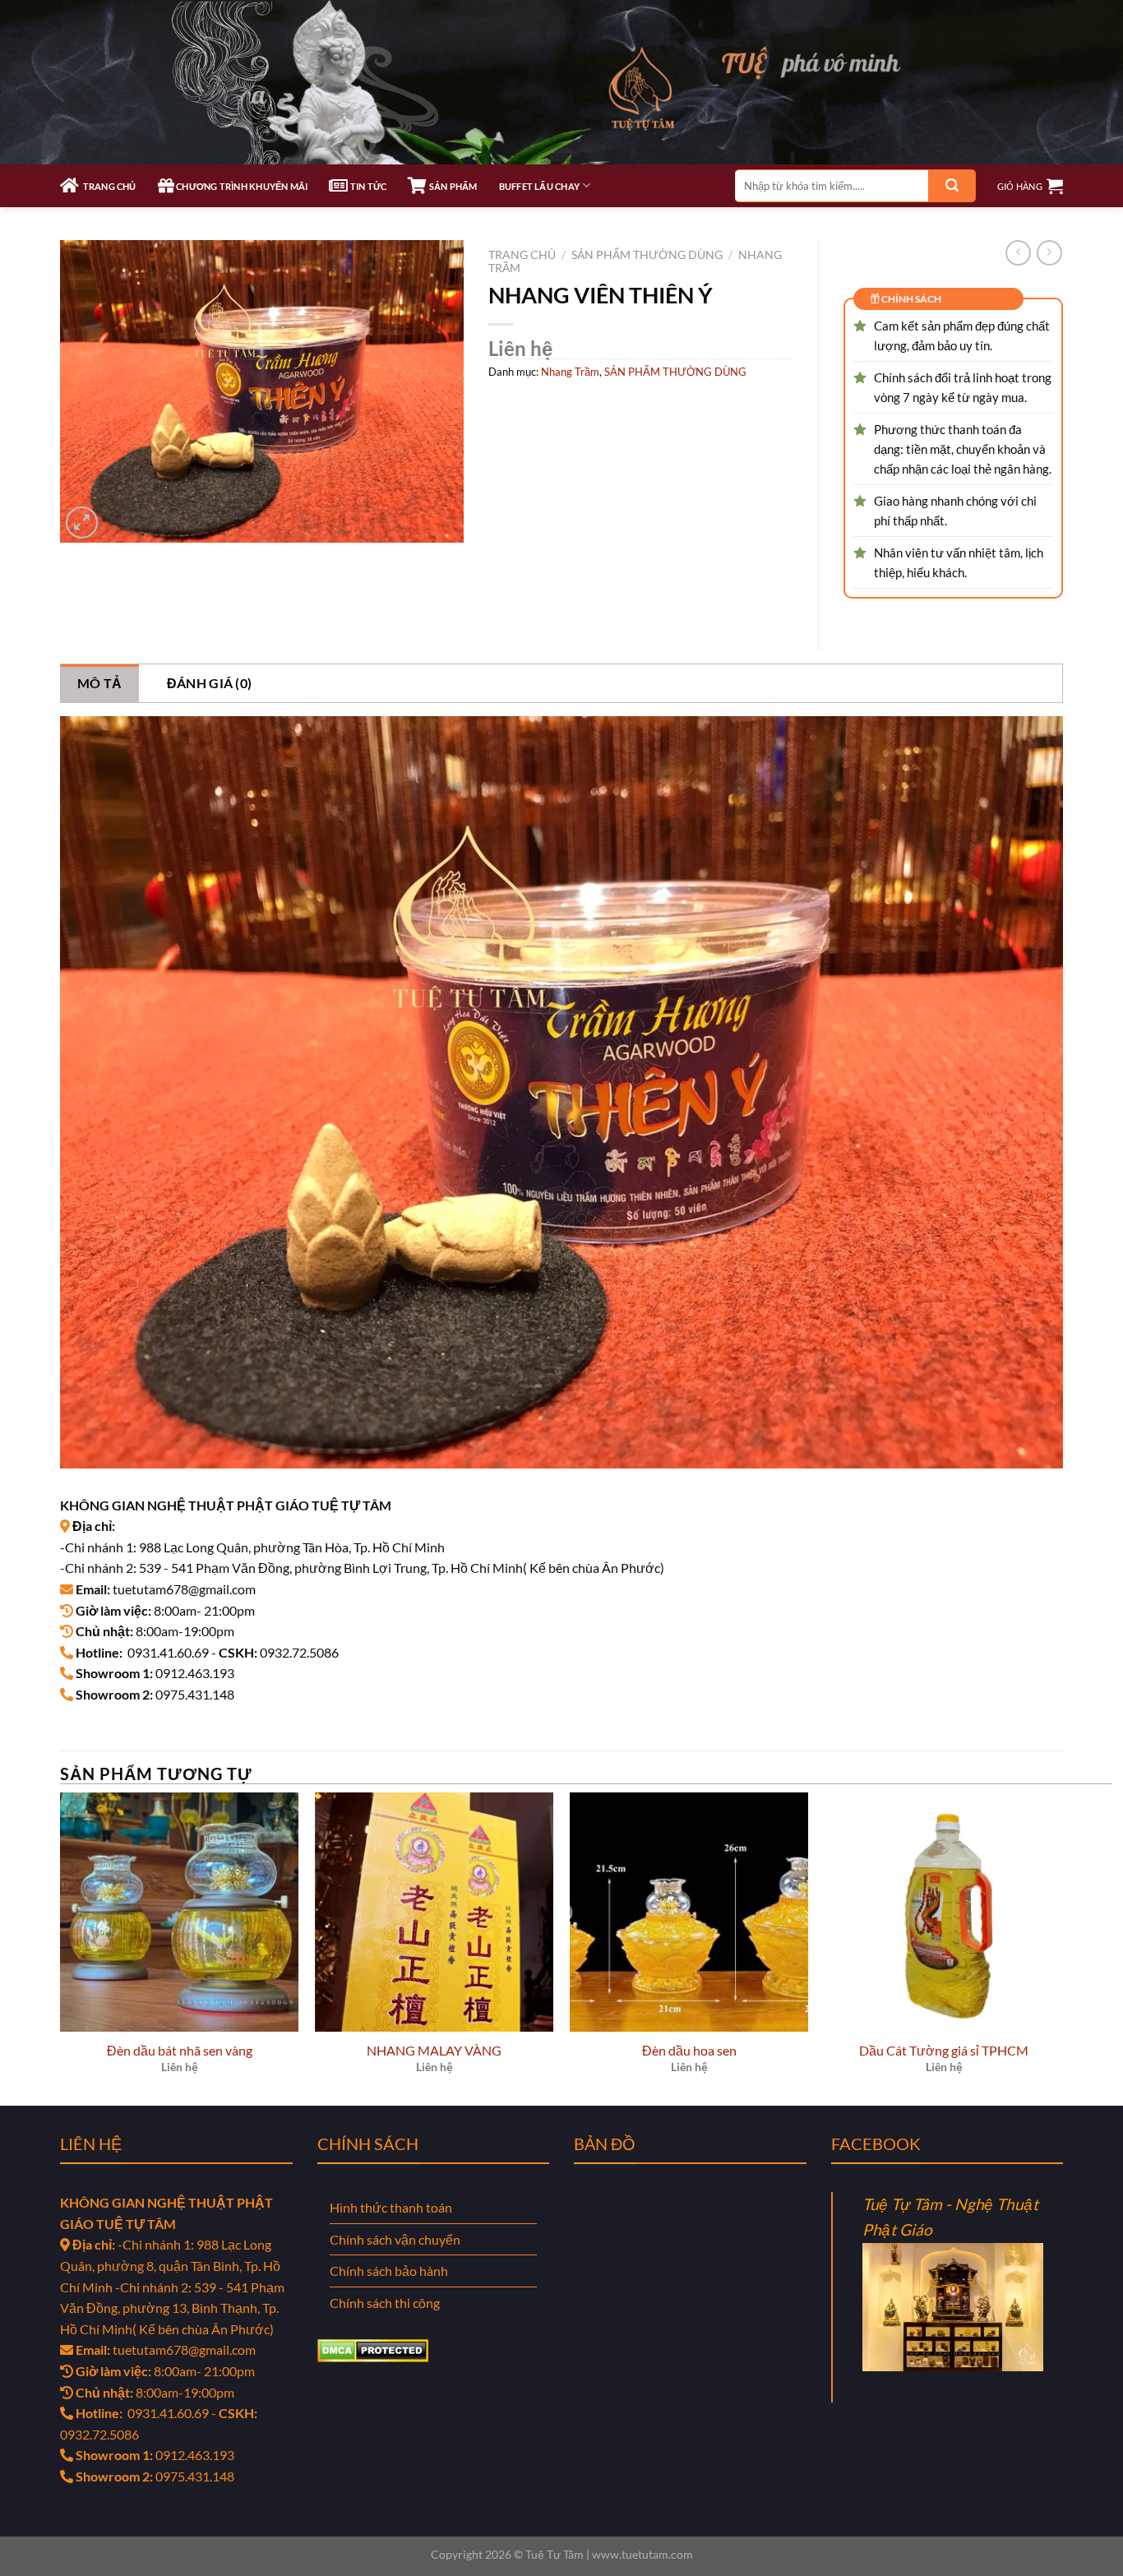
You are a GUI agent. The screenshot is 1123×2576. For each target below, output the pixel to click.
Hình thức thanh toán (391, 2207)
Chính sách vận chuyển (395, 2239)
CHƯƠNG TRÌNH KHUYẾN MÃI (241, 186)
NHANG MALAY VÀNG (434, 2050)
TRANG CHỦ (107, 186)
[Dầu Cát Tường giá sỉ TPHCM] (944, 1912)
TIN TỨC (367, 186)
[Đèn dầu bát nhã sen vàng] (179, 1912)
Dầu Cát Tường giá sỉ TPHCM (944, 2050)
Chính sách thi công (385, 2303)
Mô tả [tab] (100, 683)
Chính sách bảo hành (389, 2271)
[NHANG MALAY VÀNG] (434, 1912)
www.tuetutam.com (642, 2554)
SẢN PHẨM (452, 186)
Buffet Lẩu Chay (539, 186)
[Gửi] (952, 186)
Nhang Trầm (570, 372)
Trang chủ (522, 255)
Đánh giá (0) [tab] (210, 683)
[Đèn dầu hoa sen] (689, 1912)
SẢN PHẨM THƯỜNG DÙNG (647, 255)
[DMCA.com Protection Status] (373, 2349)
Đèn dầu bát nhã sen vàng (180, 2050)
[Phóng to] (82, 523)
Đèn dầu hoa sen (689, 2050)
